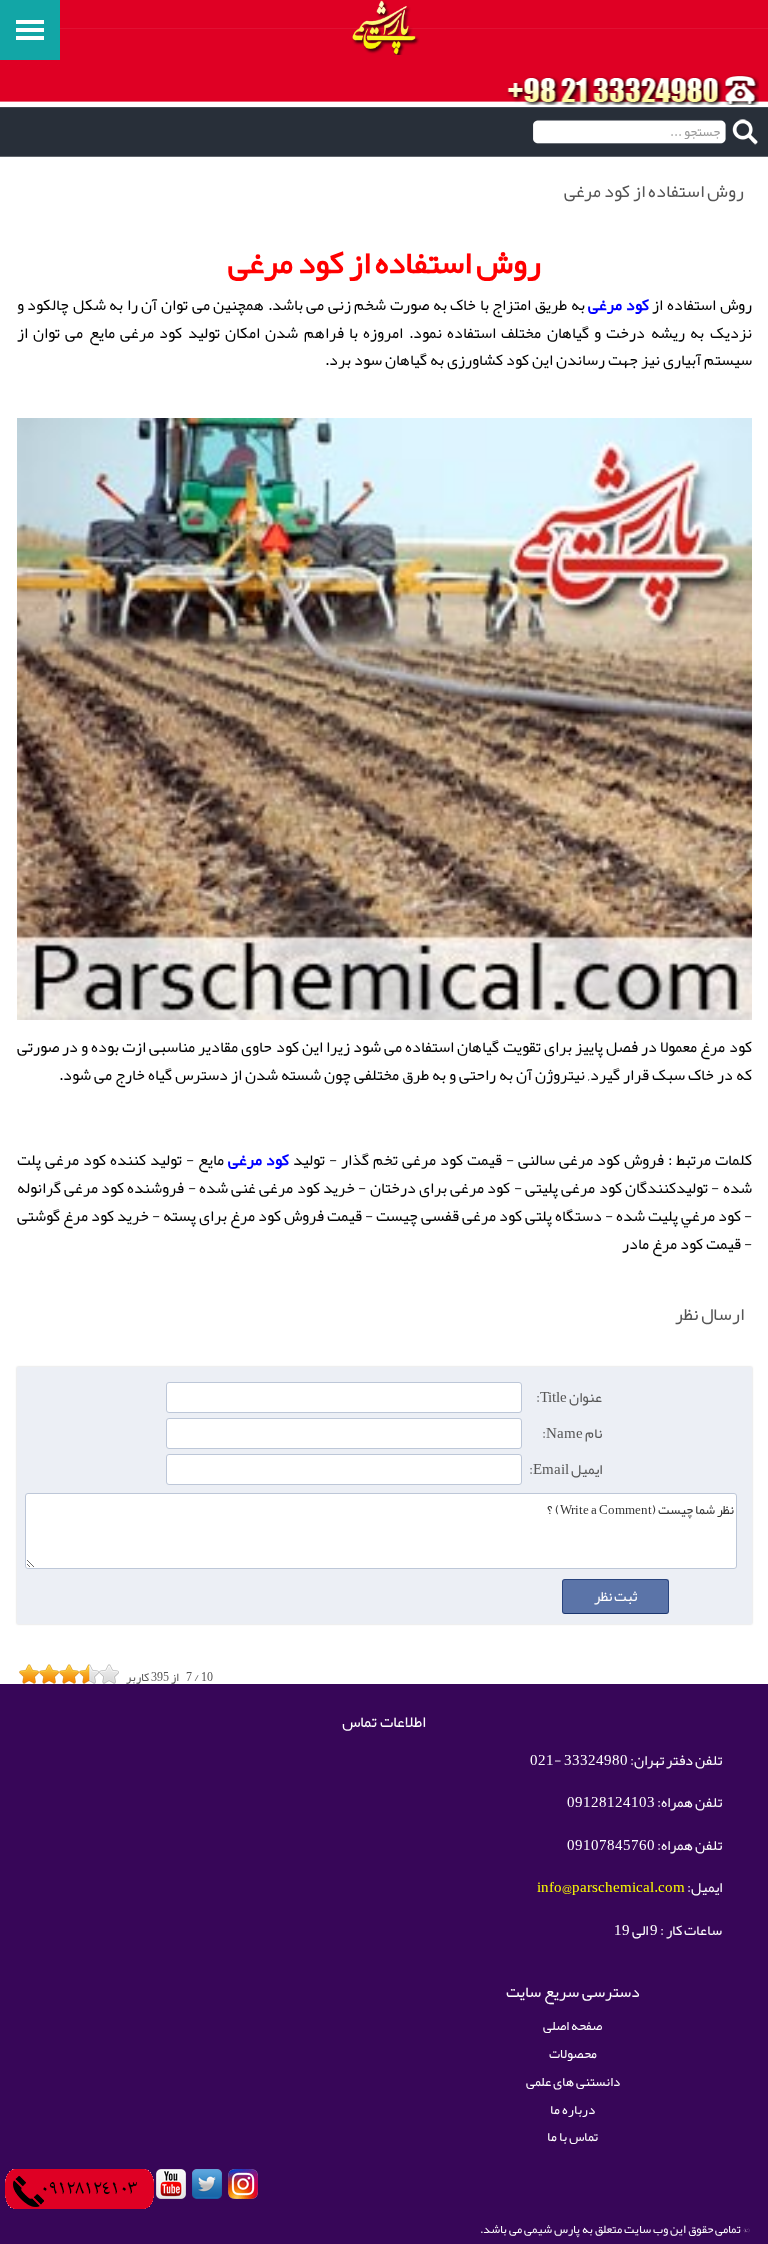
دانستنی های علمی (573, 2081)
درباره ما (572, 2109)
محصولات (573, 2053)
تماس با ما (572, 2136)
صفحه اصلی (572, 2025)
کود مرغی (618, 305)
